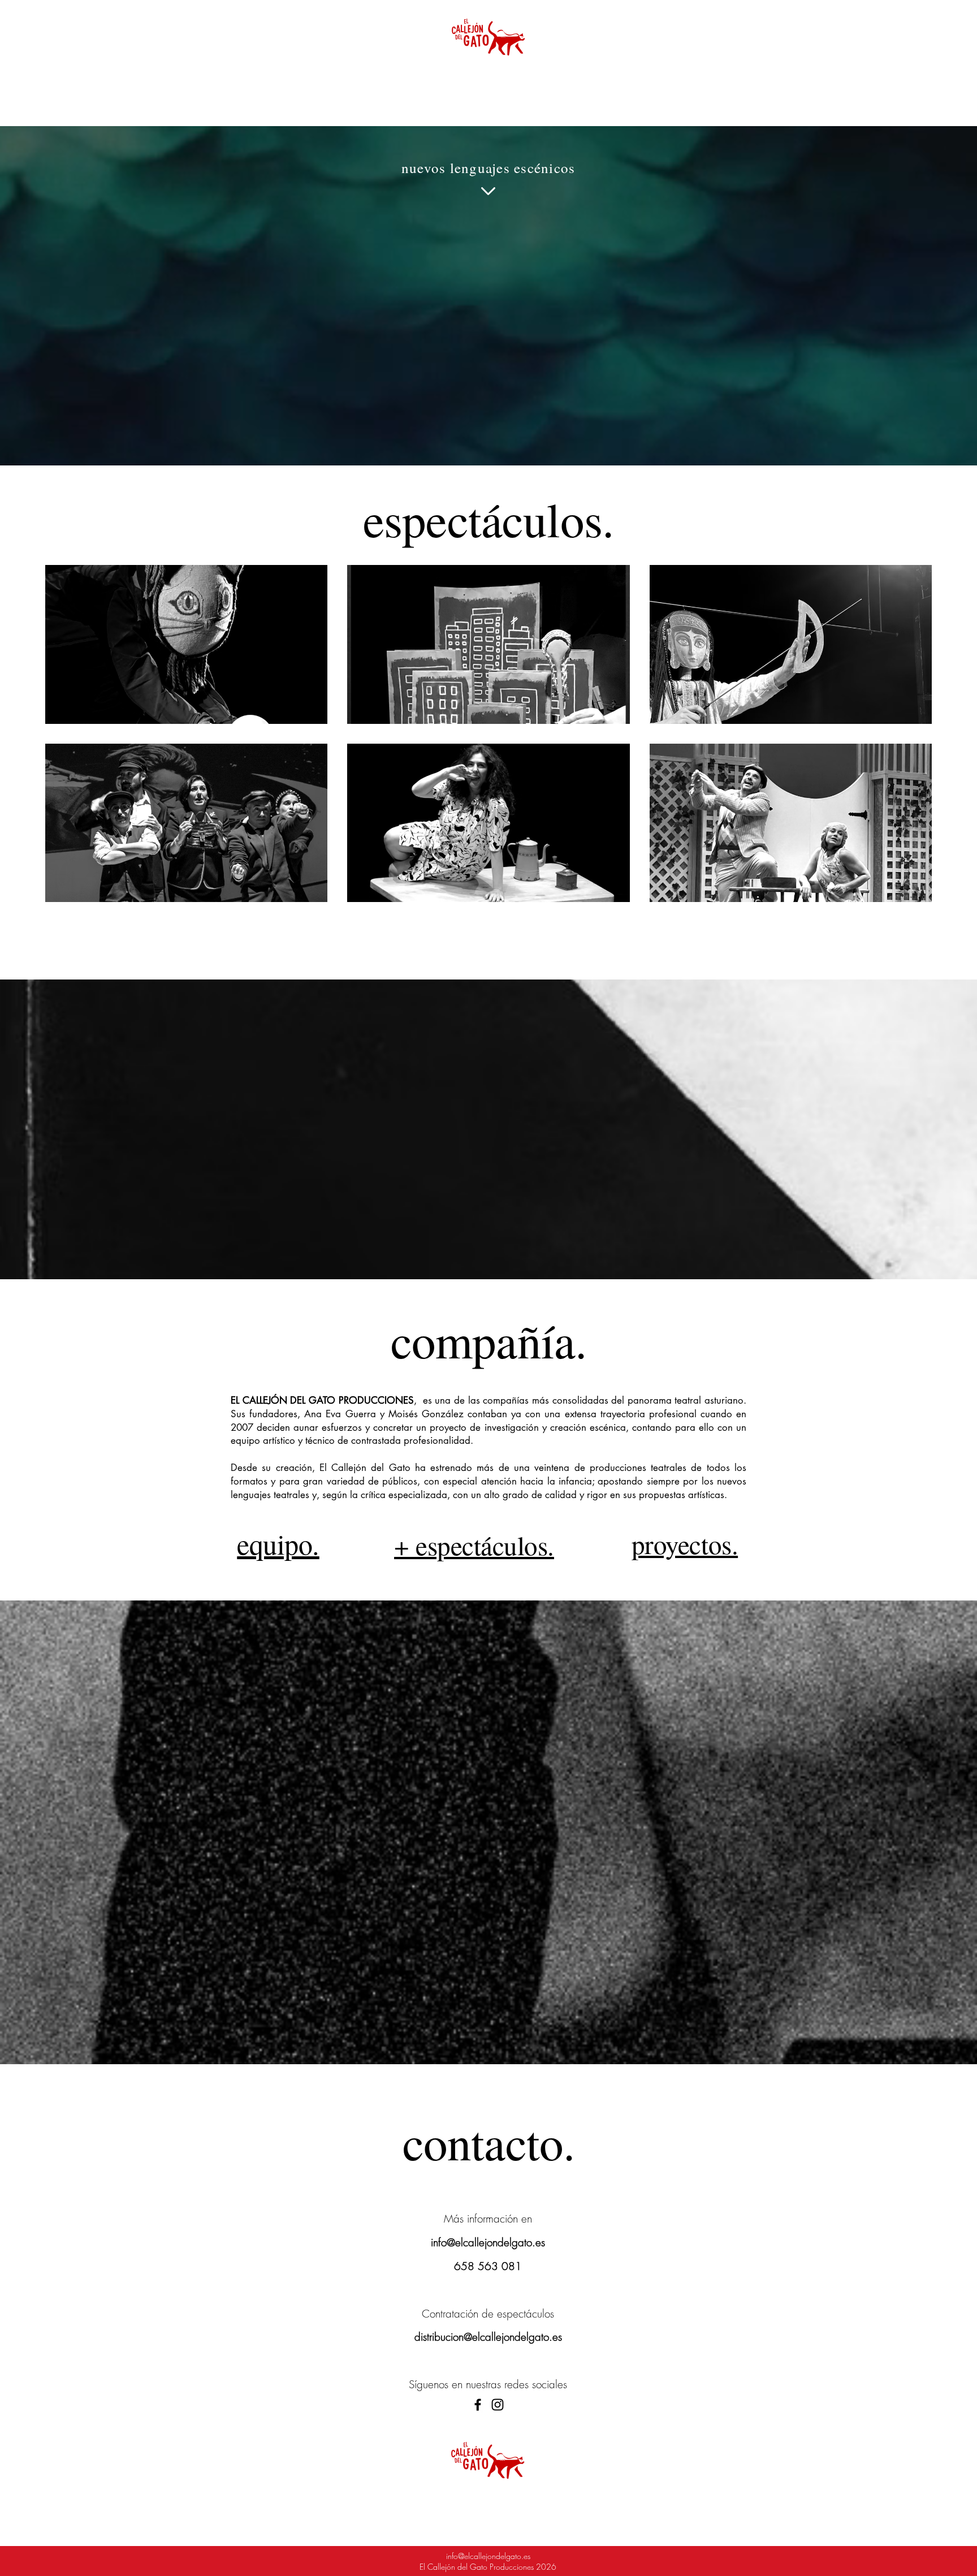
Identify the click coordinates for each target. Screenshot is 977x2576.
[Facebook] (478, 2405)
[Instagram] (498, 2405)
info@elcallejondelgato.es (488, 2242)
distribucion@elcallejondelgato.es (488, 2337)
